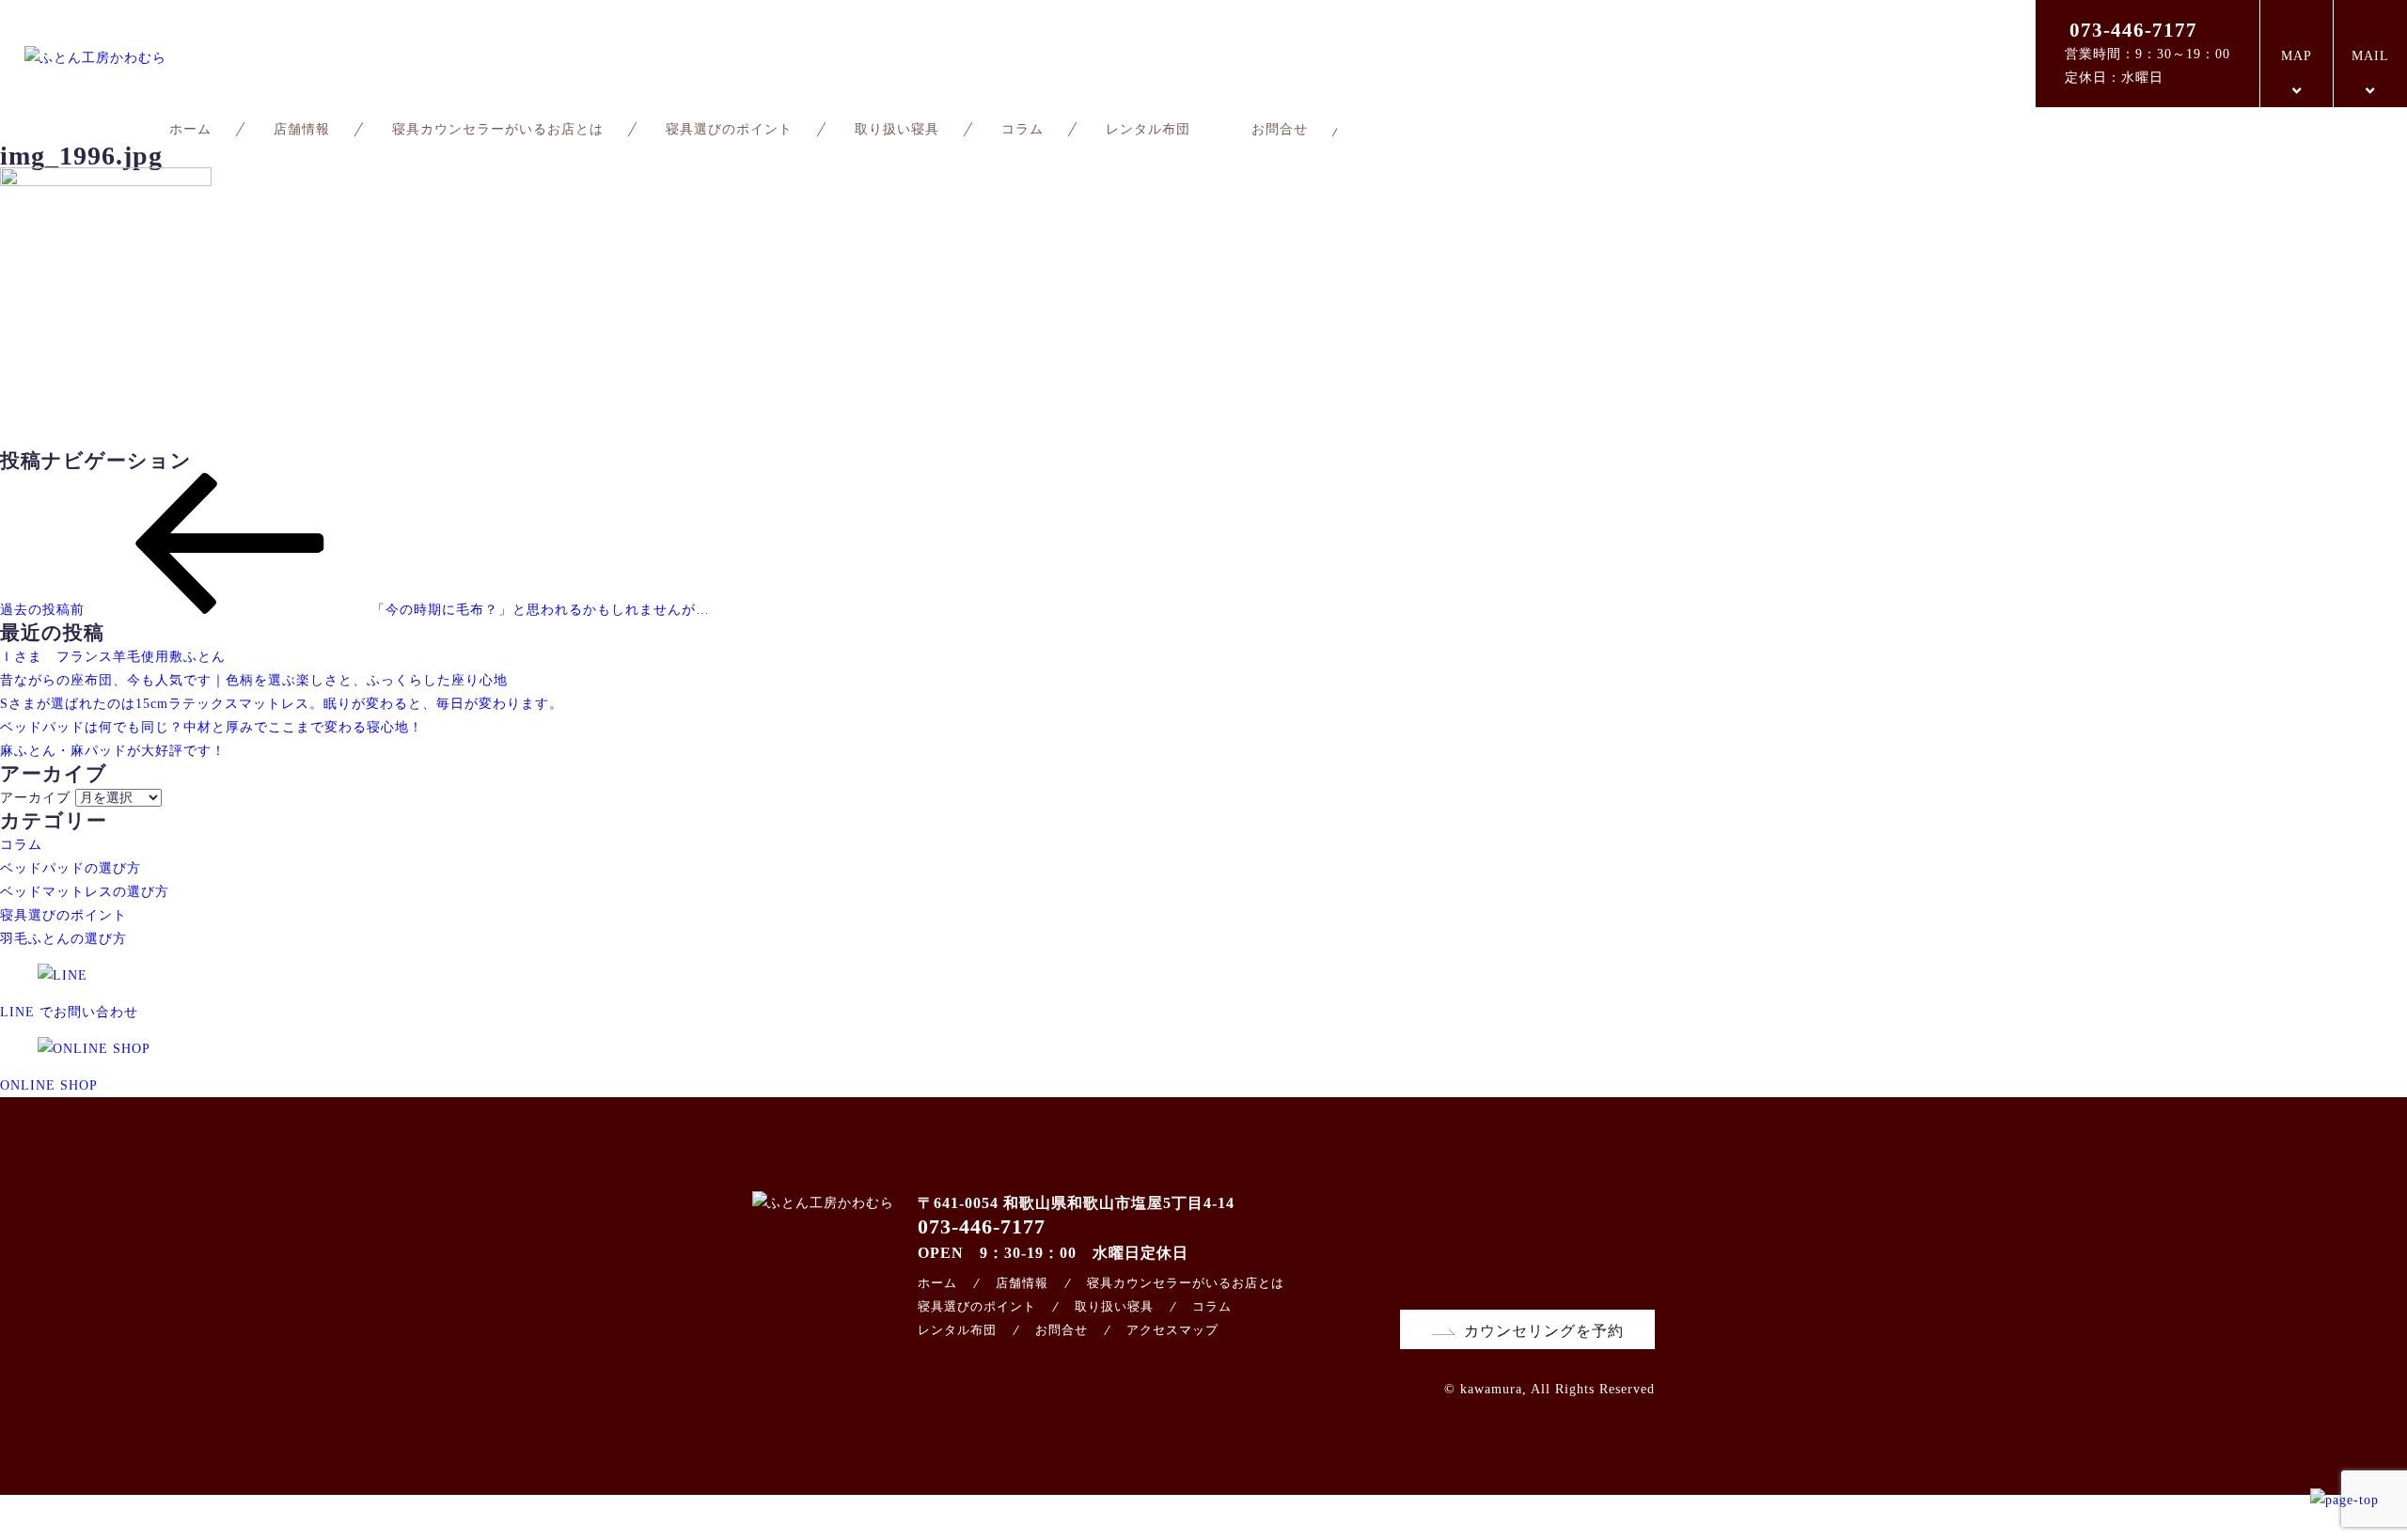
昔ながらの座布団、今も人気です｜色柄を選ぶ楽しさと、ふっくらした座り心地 (254, 680)
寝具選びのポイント (729, 129)
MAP (2297, 56)
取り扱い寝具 (897, 129)
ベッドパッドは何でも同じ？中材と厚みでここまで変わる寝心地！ (212, 727)
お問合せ (1280, 129)
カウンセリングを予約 (1544, 1331)
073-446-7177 (2133, 30)
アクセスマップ (1172, 1330)
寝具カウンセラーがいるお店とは (498, 129)
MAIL (2370, 56)
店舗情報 (302, 129)
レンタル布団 (1148, 129)
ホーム (190, 129)
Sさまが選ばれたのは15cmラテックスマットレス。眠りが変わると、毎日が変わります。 (282, 704)
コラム (1023, 129)
